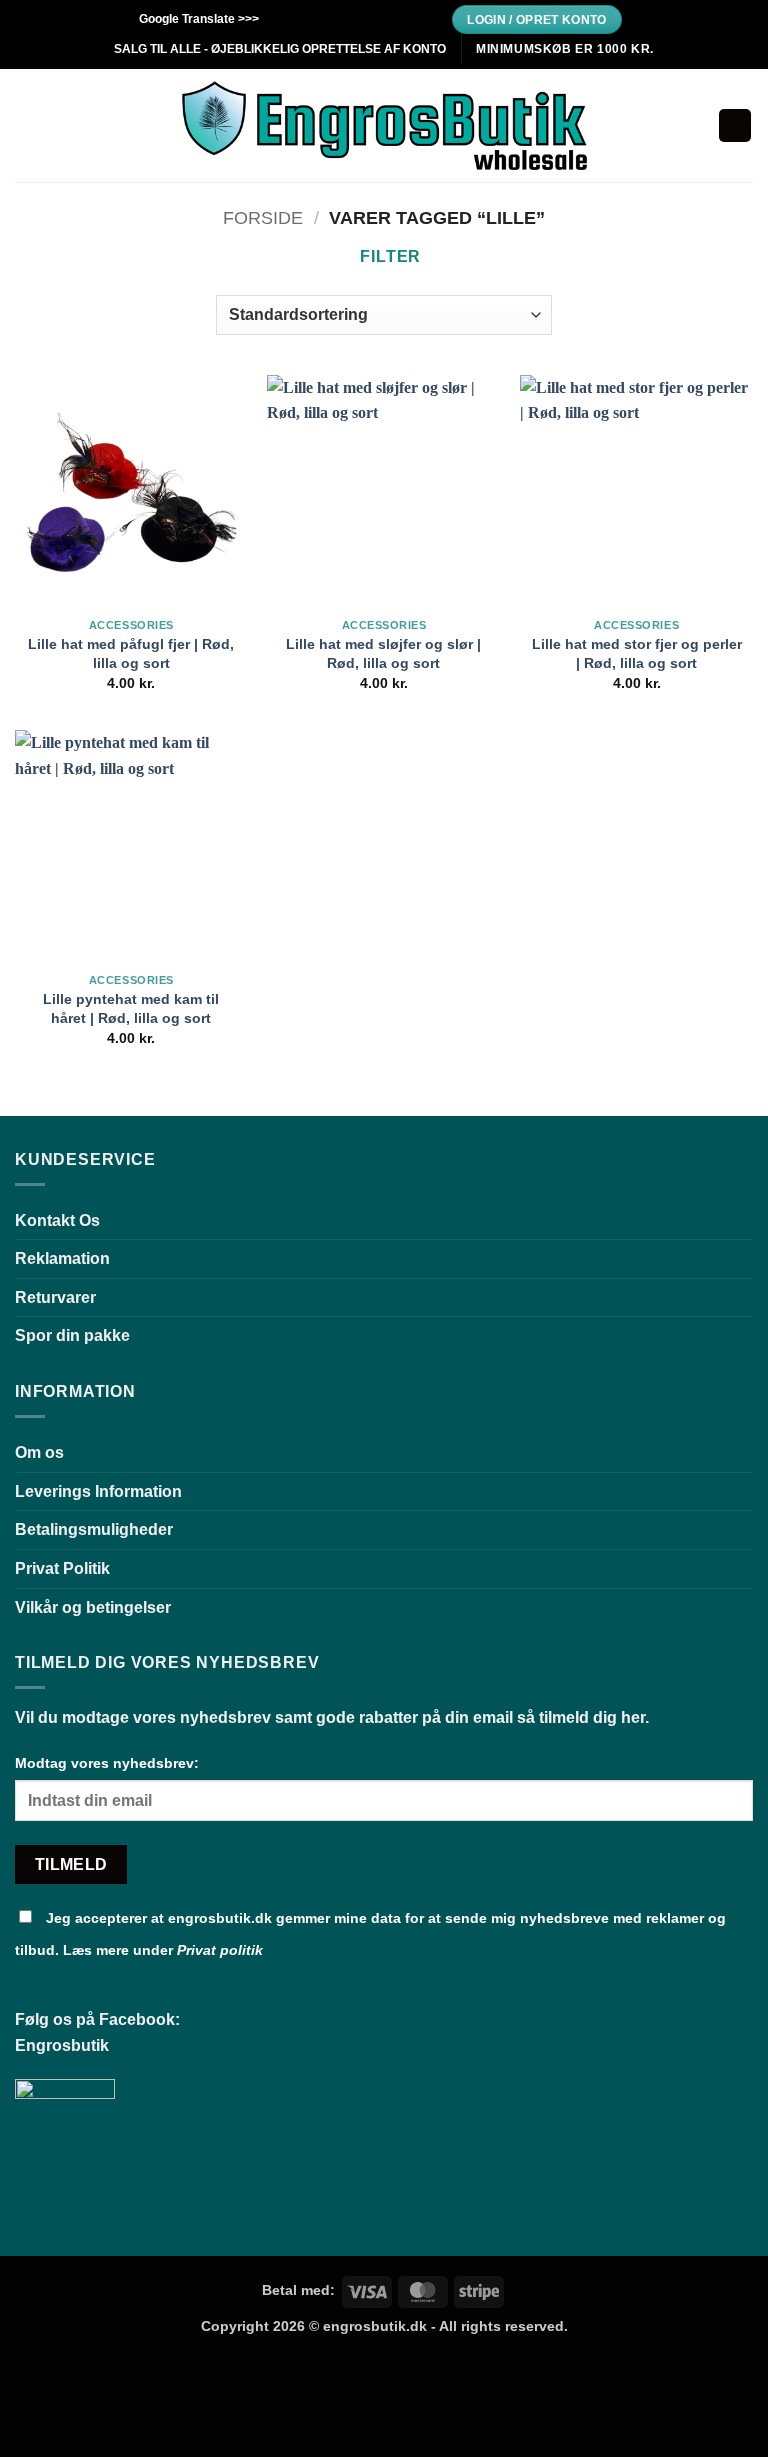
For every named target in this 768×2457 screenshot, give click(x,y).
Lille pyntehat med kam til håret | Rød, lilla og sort (131, 1008)
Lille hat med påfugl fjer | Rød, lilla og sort (131, 653)
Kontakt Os (57, 1220)
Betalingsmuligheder (94, 1529)
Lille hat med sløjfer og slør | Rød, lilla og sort (383, 653)
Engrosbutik (62, 2045)
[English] (302, 16)
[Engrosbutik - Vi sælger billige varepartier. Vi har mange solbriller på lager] (384, 125)
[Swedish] (422, 16)
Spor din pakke (72, 1335)
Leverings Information (98, 1491)
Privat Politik (62, 1568)
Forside (263, 217)
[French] (322, 16)
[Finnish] (362, 16)
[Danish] (282, 16)
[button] (27, 125)
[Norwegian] (402, 16)
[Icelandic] (382, 16)
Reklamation (62, 1258)
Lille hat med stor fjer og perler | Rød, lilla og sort (637, 653)
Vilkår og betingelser (93, 1607)
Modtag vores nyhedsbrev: (107, 1763)
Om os (39, 1452)
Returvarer (55, 1297)
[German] (342, 16)
